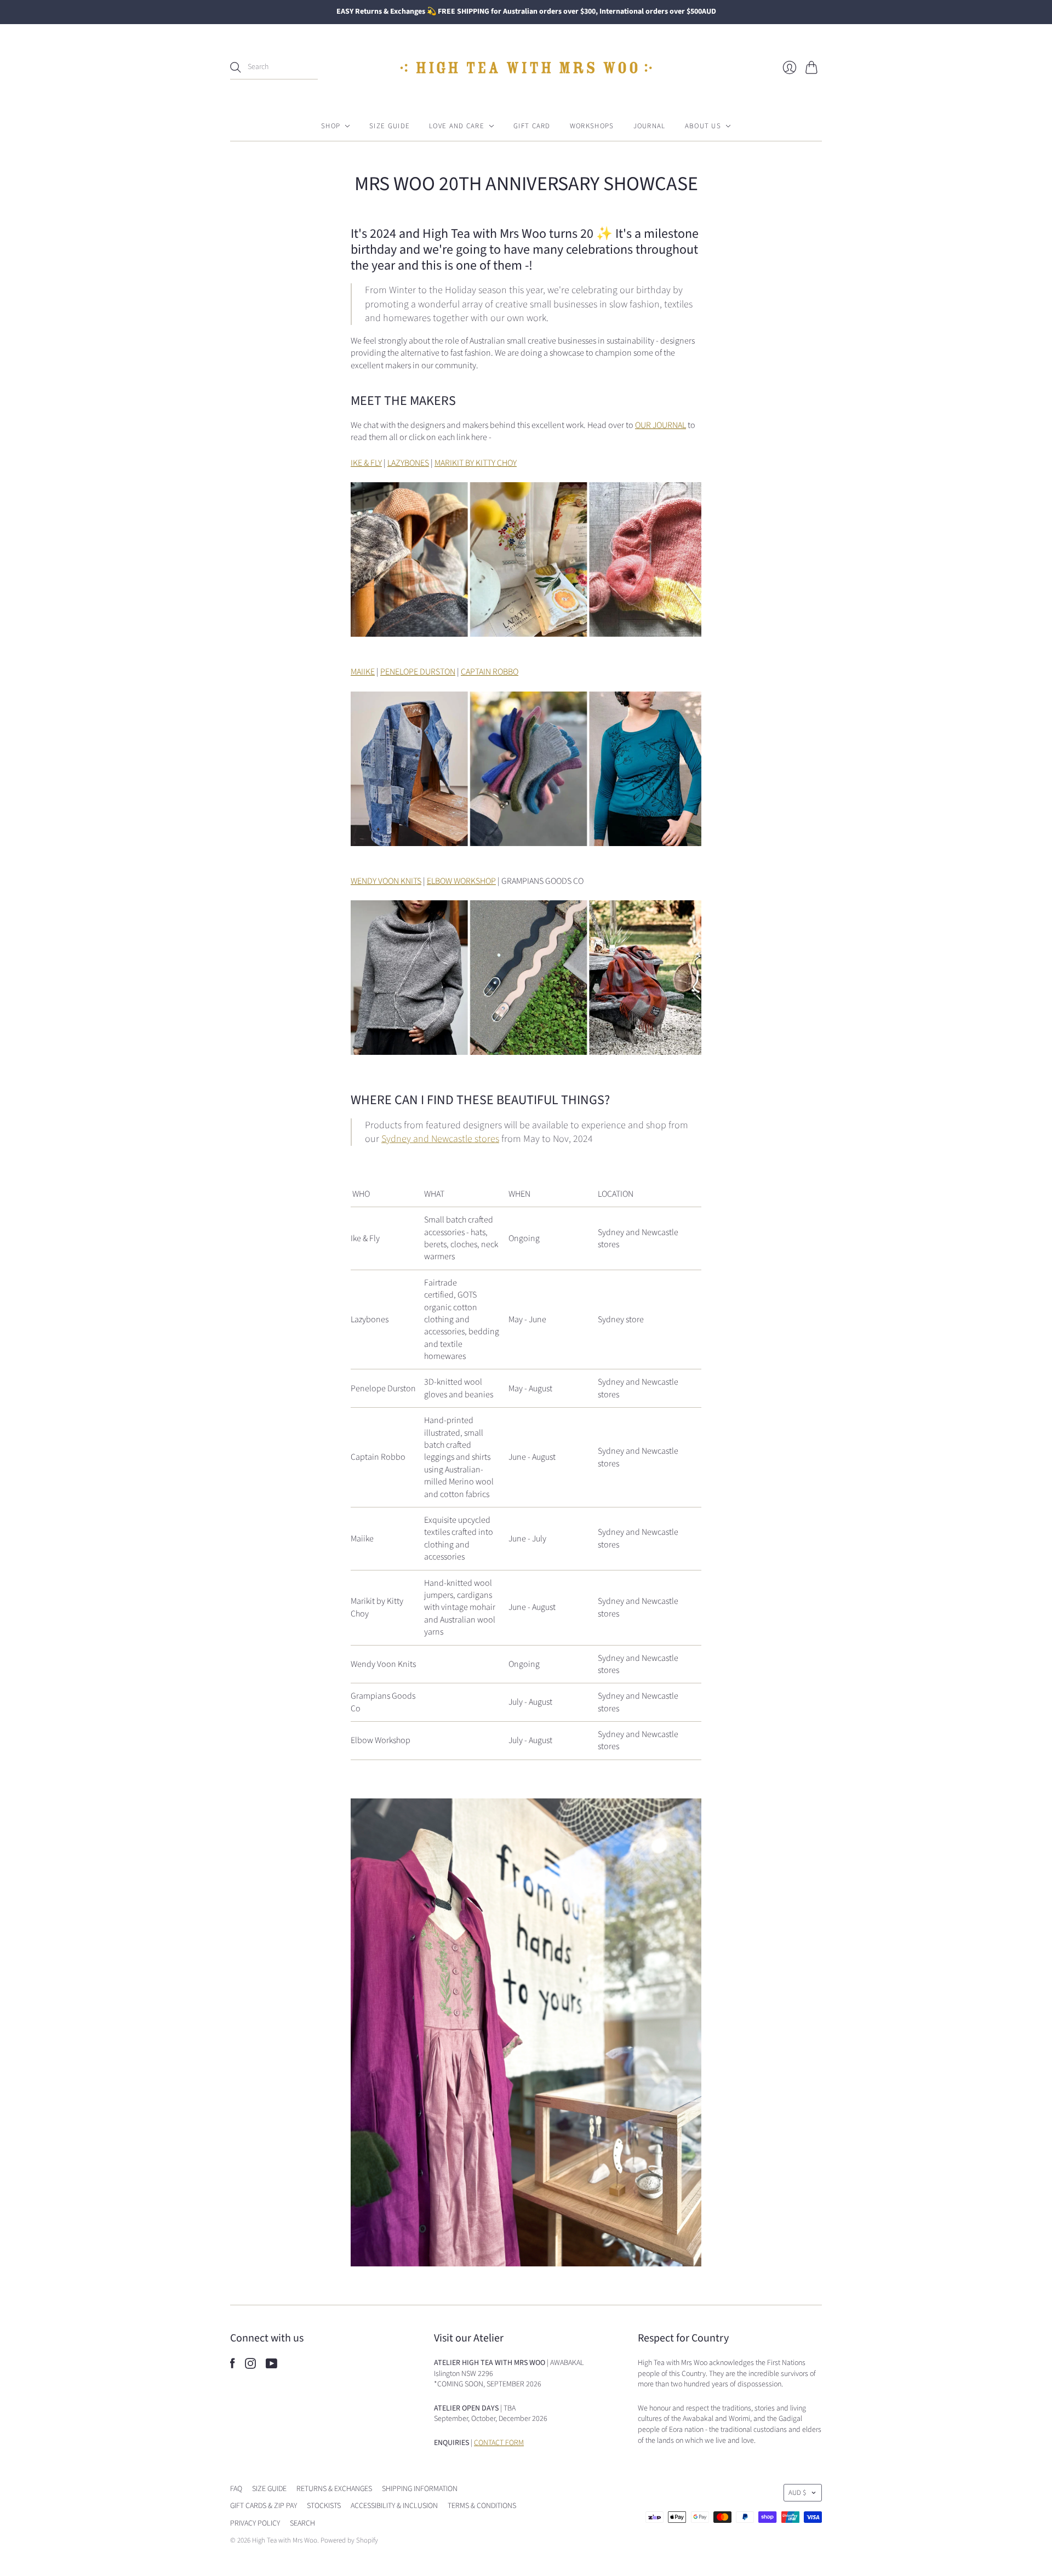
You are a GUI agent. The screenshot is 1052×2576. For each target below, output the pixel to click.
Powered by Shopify (349, 2540)
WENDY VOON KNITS (386, 881)
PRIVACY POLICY (255, 2523)
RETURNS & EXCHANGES (334, 2489)
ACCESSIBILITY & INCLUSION (394, 2506)
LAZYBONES (408, 463)
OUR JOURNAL (661, 425)
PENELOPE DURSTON (418, 672)
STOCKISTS (324, 2506)
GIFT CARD (532, 126)
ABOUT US (703, 126)
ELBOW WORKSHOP (461, 881)
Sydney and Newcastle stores (440, 1139)
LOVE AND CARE (457, 126)
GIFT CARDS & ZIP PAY (264, 2506)
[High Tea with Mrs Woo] (526, 68)
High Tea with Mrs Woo (285, 2540)
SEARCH (302, 2523)
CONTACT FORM (499, 2443)
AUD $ (797, 2493)
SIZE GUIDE (390, 126)
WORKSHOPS (592, 126)
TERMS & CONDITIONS (482, 2506)
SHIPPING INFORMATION (420, 2489)
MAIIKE (363, 672)
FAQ (236, 2489)
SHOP (331, 126)
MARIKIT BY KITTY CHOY (476, 463)
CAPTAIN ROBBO (490, 672)
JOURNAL (650, 126)
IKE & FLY (366, 463)
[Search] (236, 67)
